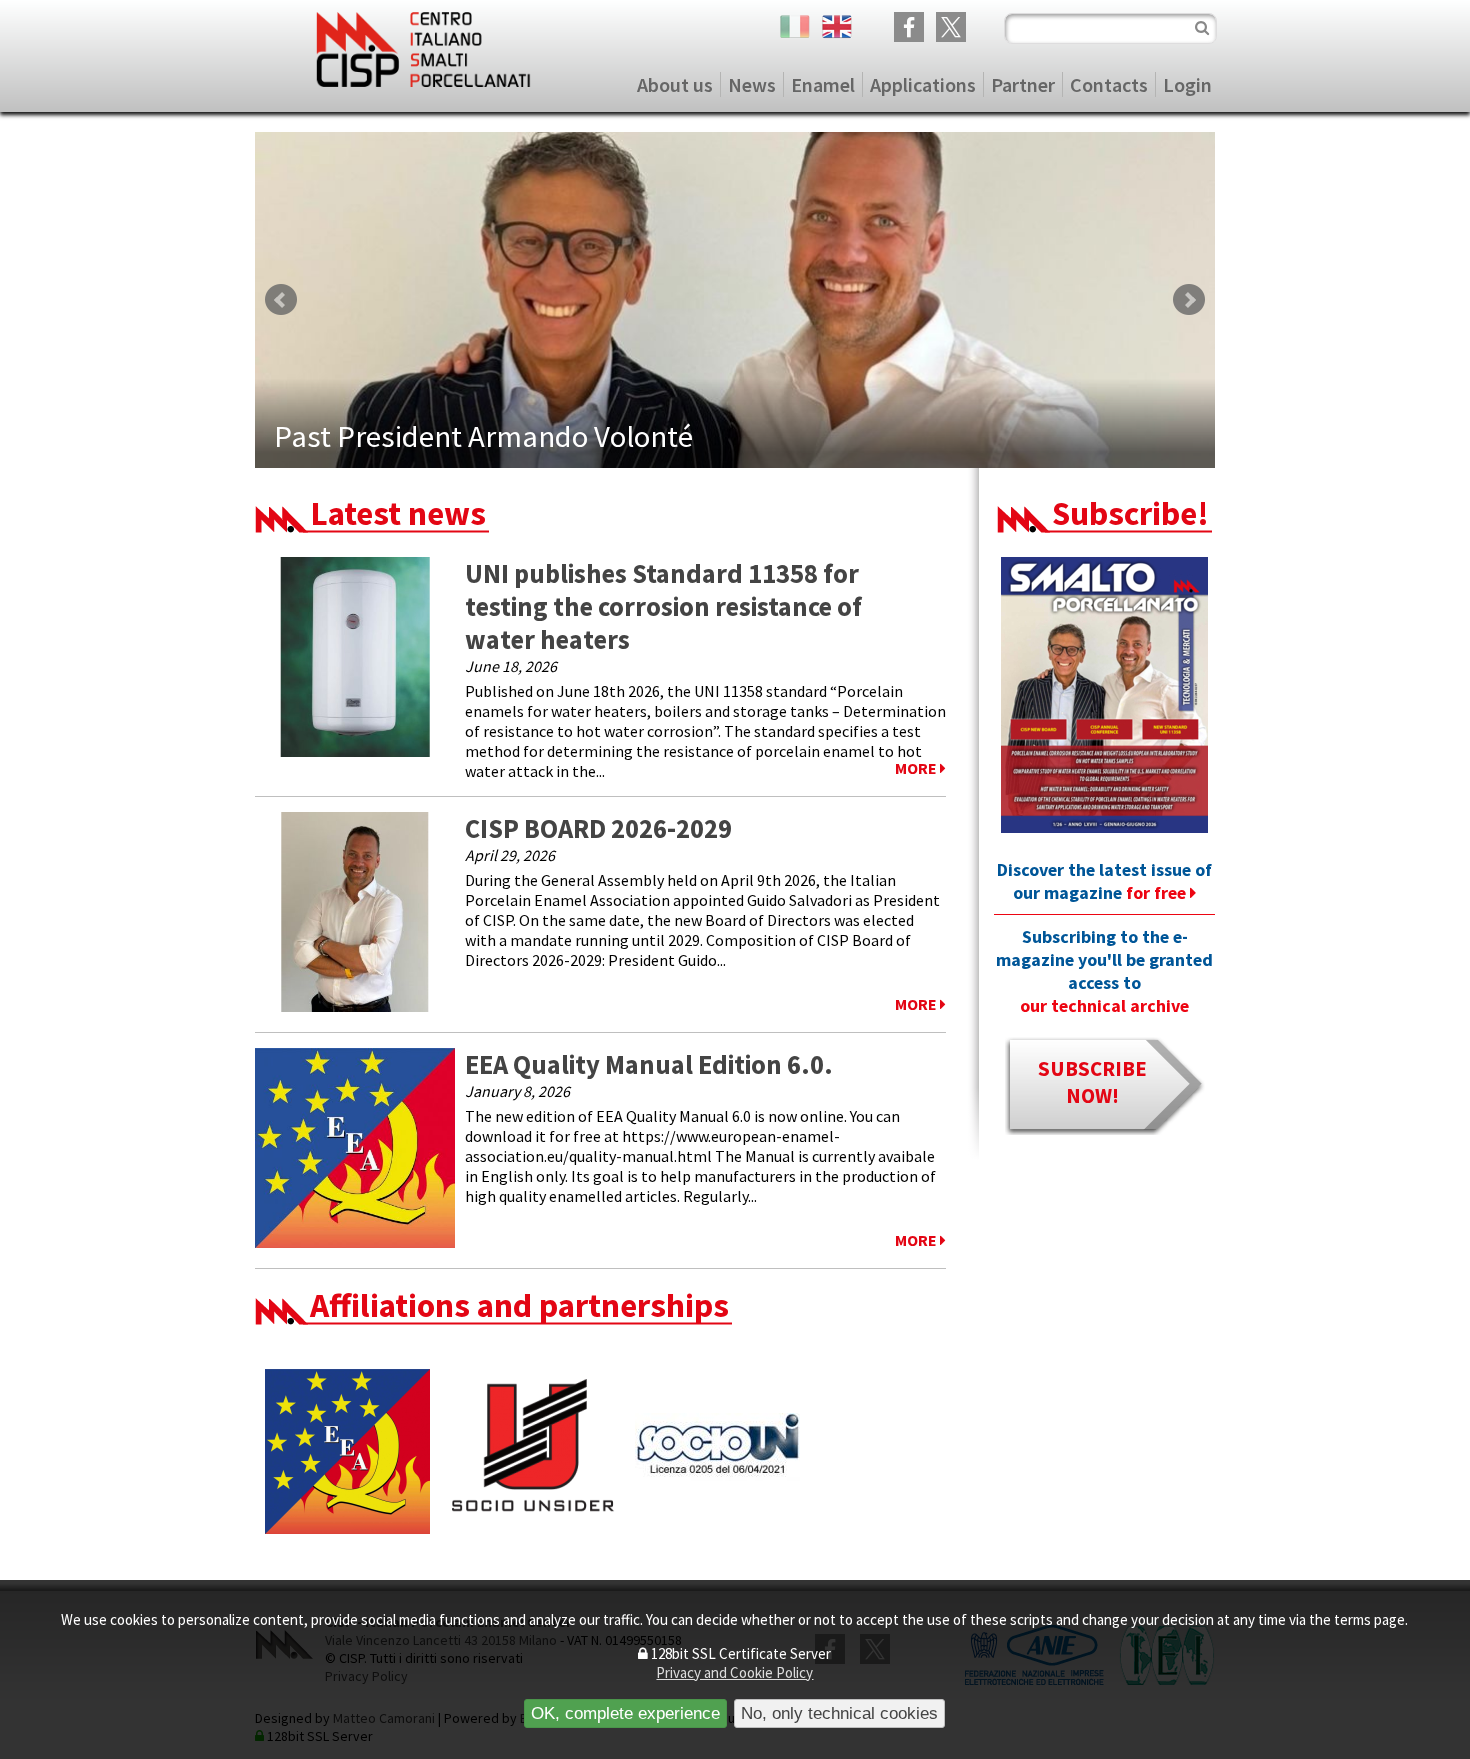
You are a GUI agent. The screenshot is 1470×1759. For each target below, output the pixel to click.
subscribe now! (1092, 1082)
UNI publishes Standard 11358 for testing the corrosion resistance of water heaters (663, 606)
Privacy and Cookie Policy (734, 1672)
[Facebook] (909, 28)
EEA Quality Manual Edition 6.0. (649, 1064)
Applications (923, 84)
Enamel (823, 84)
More (917, 768)
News (752, 84)
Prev (281, 300)
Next (1189, 300)
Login (1187, 84)
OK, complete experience (625, 1713)
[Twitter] (951, 28)
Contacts (1109, 84)
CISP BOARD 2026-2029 (598, 828)
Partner (1023, 84)
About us (675, 84)
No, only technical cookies (839, 1713)
